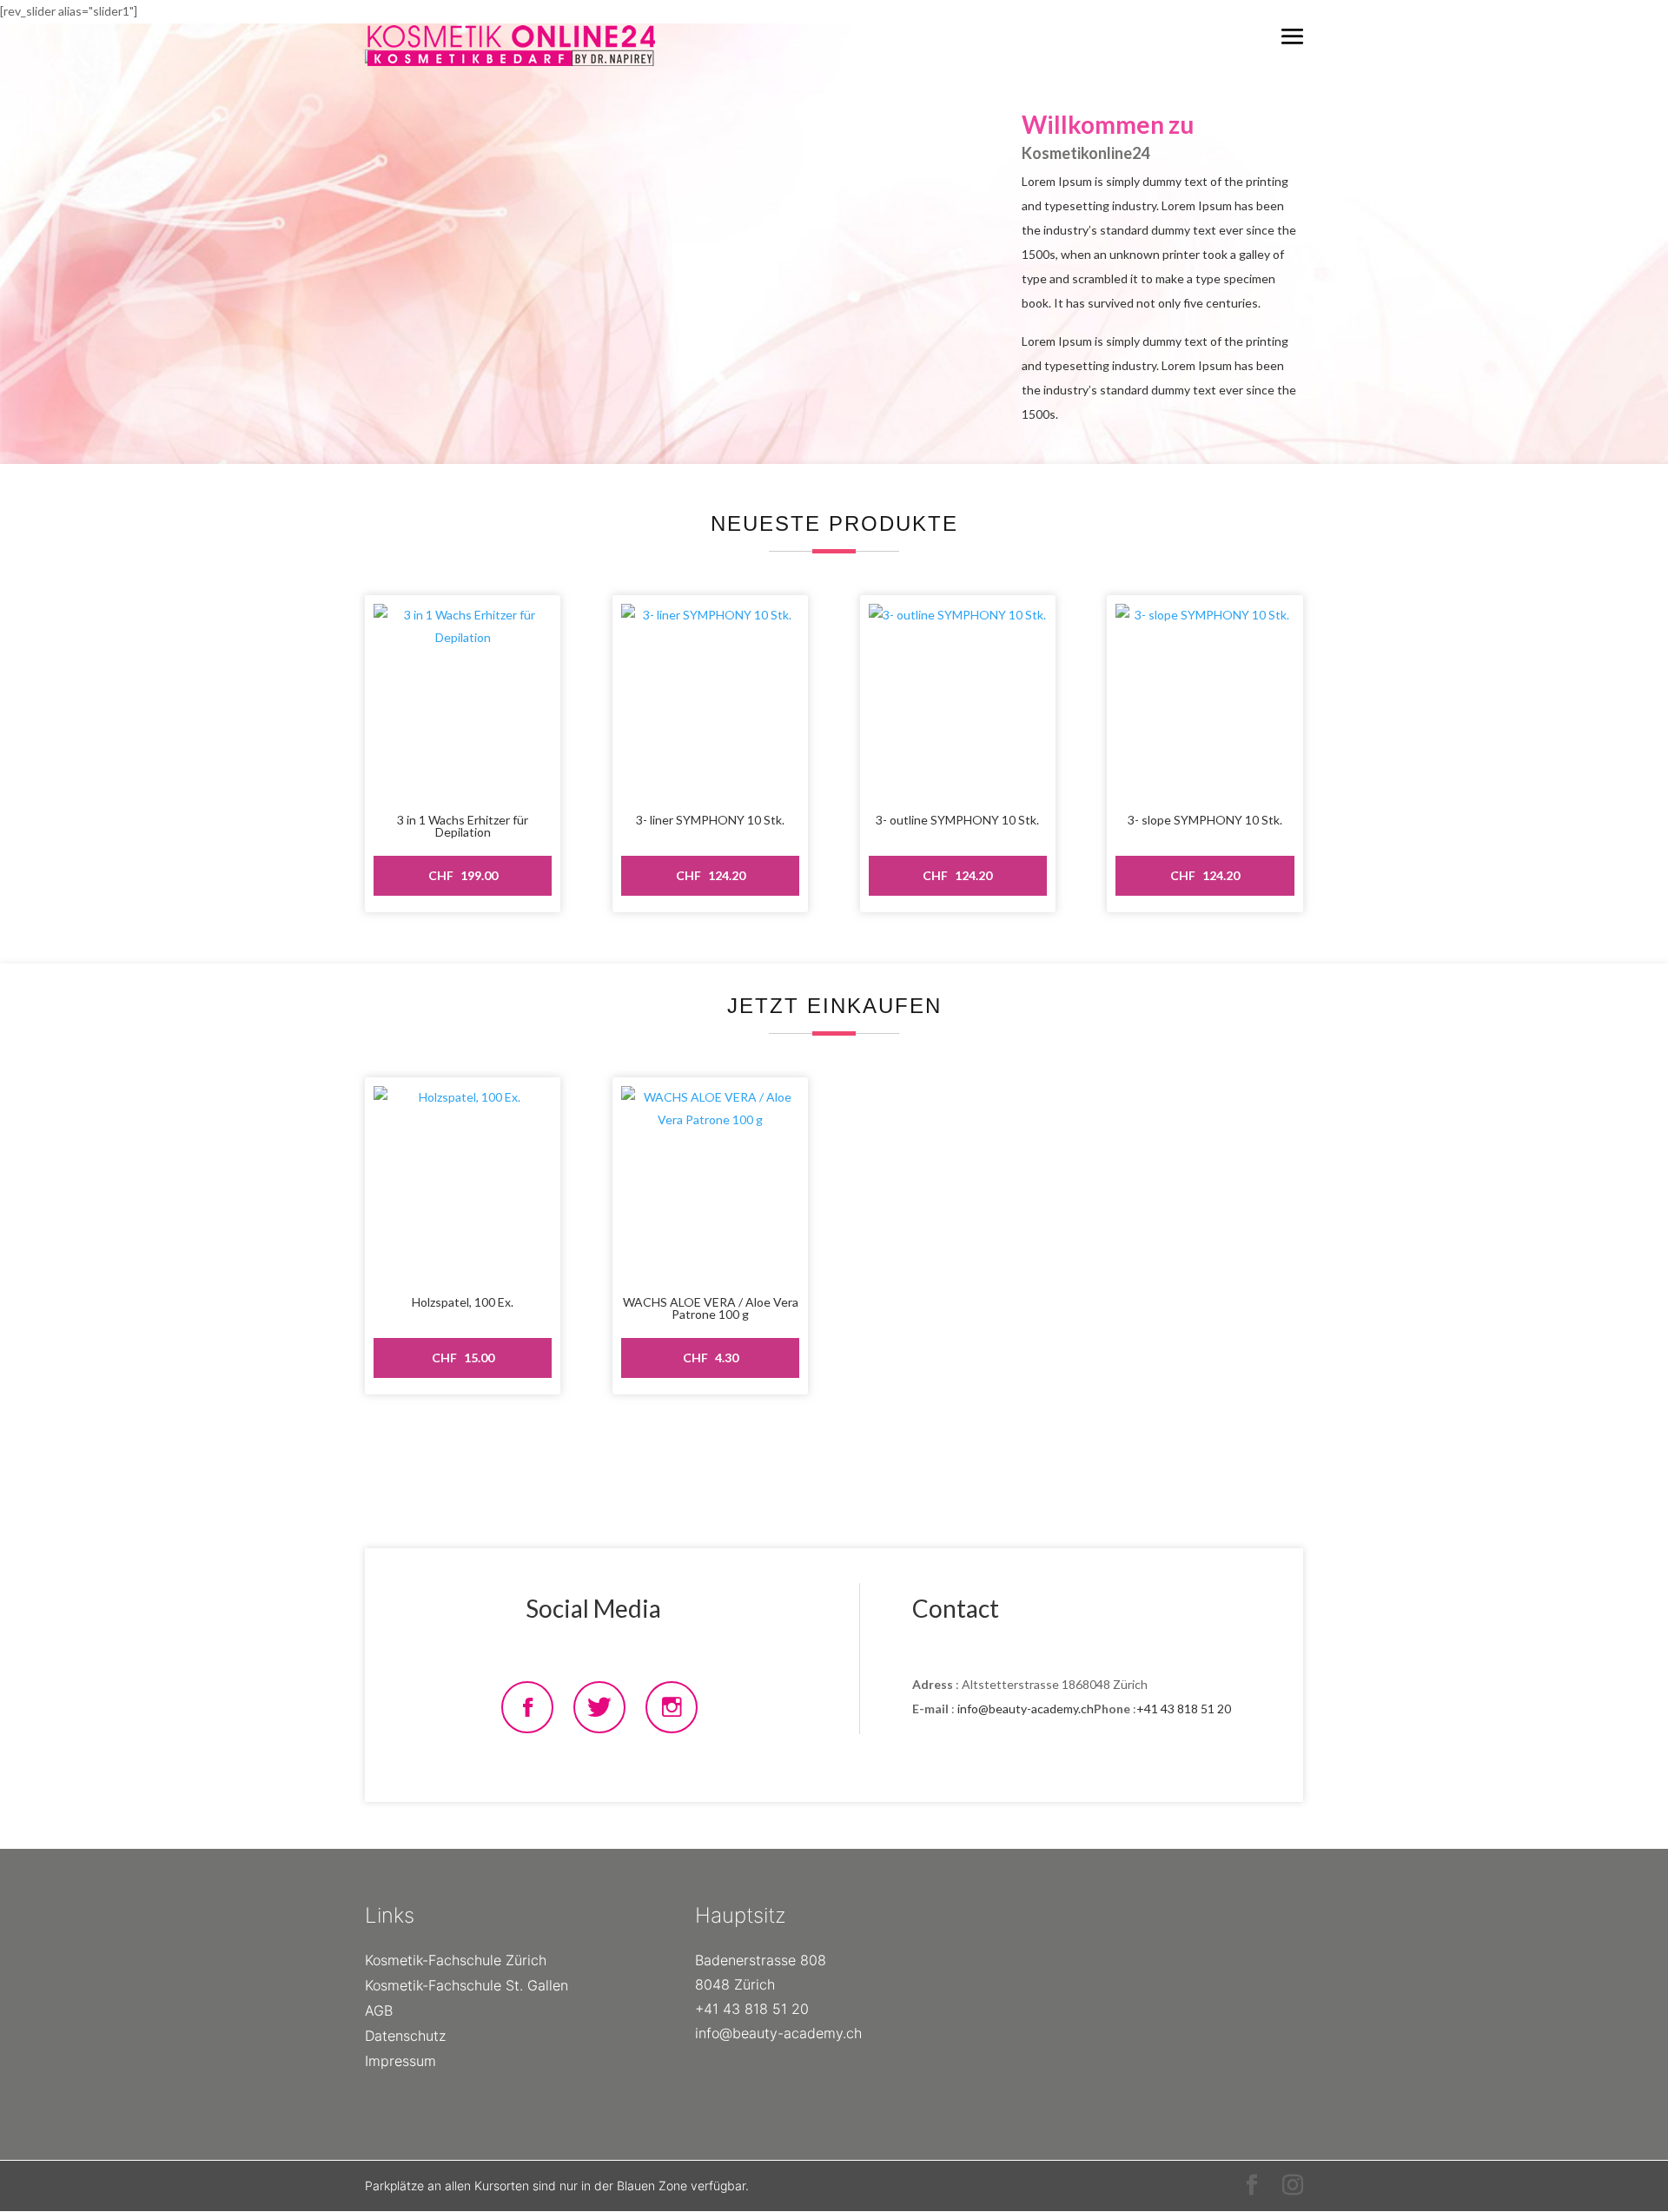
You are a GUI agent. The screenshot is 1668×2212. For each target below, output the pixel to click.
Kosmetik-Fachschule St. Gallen (467, 1985)
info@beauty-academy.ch (1026, 1709)
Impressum (400, 2061)
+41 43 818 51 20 (1184, 1709)
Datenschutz (405, 2036)
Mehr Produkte (424, 1462)
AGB (379, 2010)
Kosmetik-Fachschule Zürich (456, 1960)
